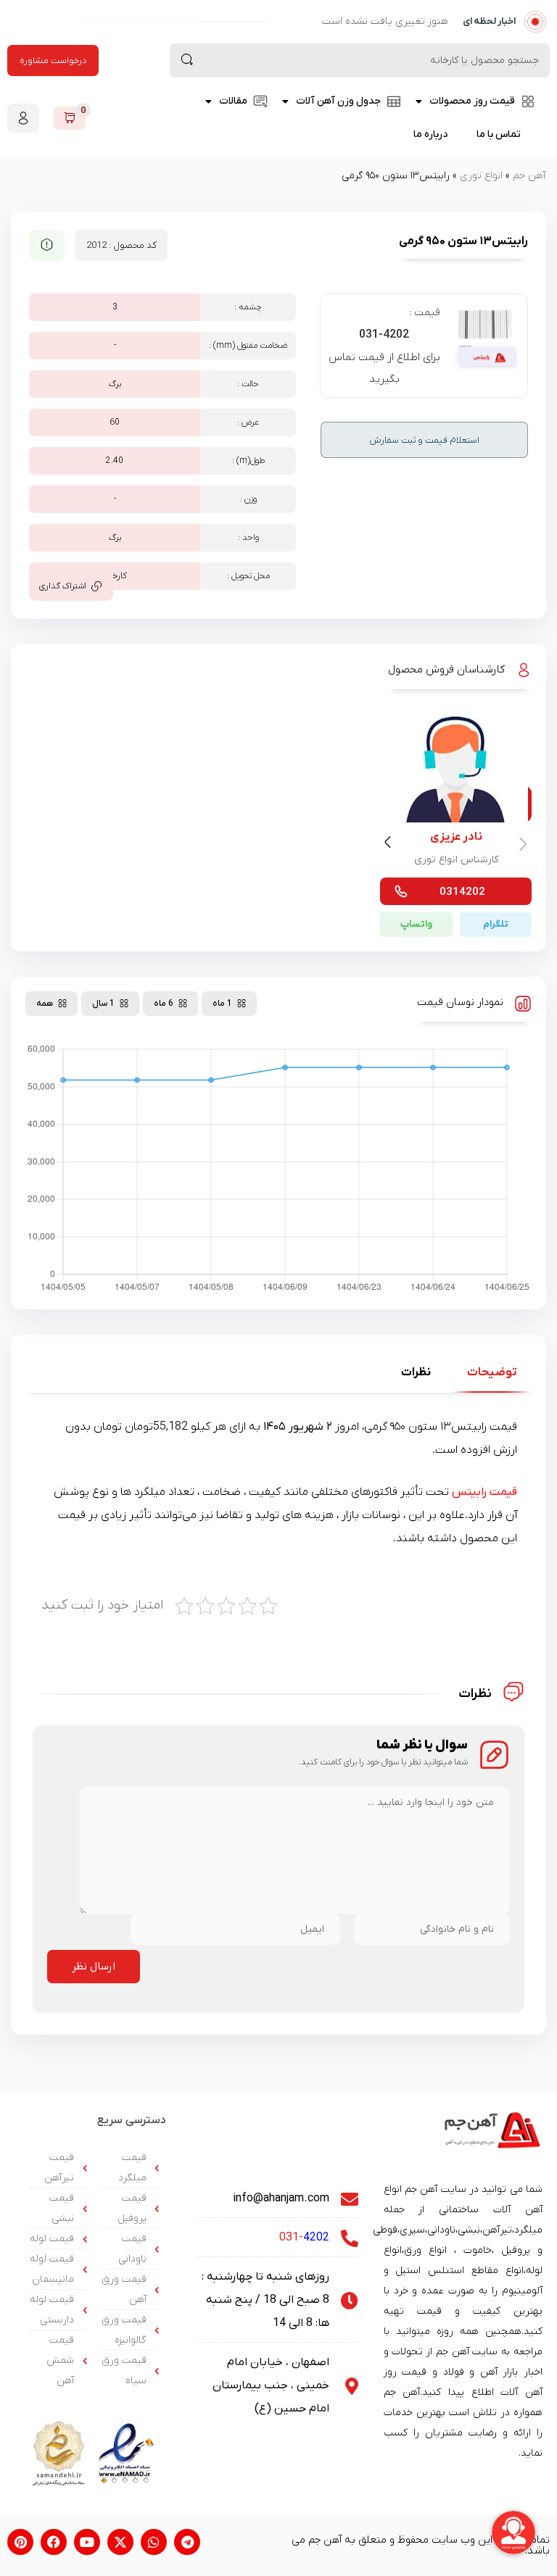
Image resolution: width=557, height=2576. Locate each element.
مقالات (233, 101)
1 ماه (222, 1004)
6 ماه (164, 1004)
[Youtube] (87, 2542)
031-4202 (384, 335)
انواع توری (481, 176)
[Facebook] (54, 2542)
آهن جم (529, 176)
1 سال (103, 1004)
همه (45, 1004)
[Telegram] (187, 2542)
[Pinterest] (20, 2542)
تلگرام (496, 924)
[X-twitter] (120, 2542)
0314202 (462, 892)
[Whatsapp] (154, 2542)
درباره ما (430, 134)
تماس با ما (499, 134)
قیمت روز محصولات (472, 101)
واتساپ (416, 924)
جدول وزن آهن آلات (338, 101)
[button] (390, 845)
